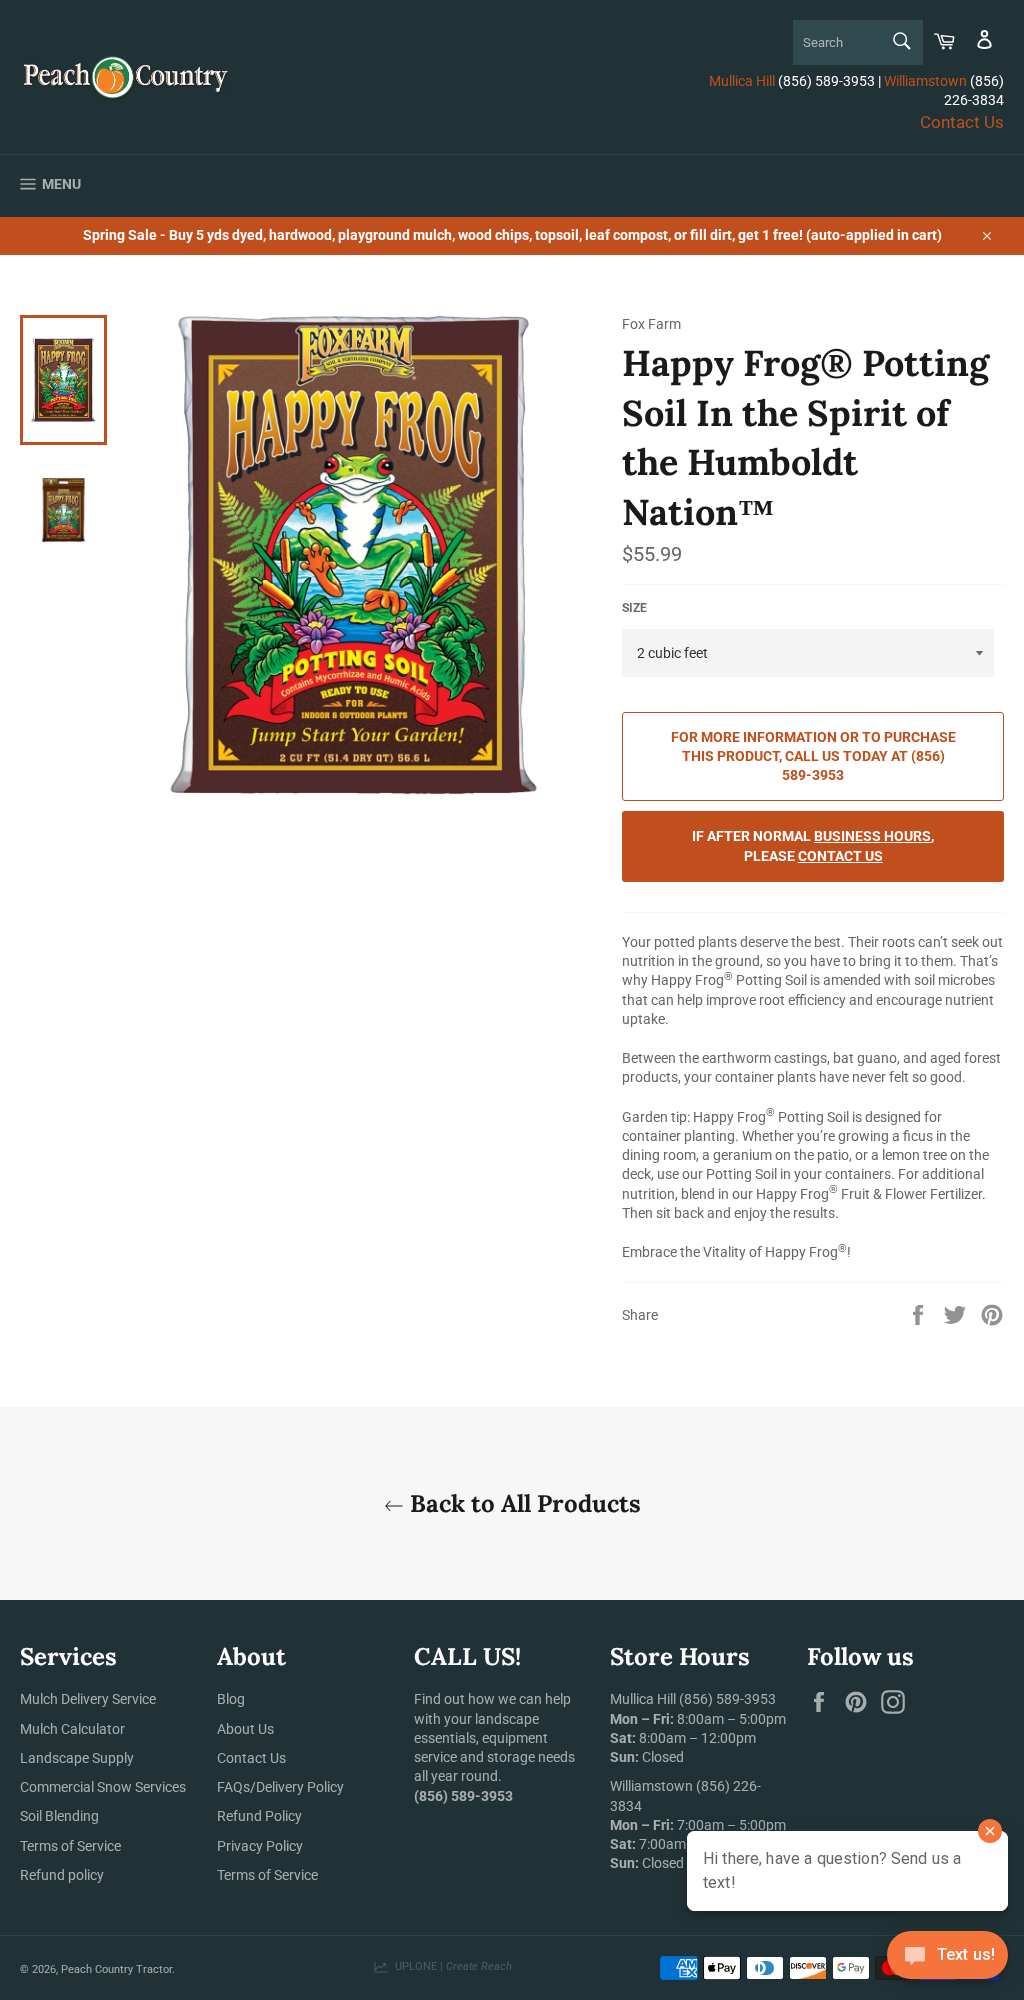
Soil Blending (59, 1816)
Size (634, 608)
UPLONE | (450, 1966)
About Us (245, 1729)
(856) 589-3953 (727, 1699)
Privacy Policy (260, 1846)
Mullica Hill (742, 81)
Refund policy (62, 1875)
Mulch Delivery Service (88, 1699)
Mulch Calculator (72, 1729)
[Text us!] (947, 1959)
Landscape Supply (77, 1758)
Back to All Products (522, 1503)
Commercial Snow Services (103, 1787)
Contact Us (962, 122)
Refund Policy (259, 1816)
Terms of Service (70, 1846)
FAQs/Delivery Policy (280, 1787)
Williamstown (925, 81)
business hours (872, 836)
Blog (231, 1699)
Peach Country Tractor (116, 1969)
